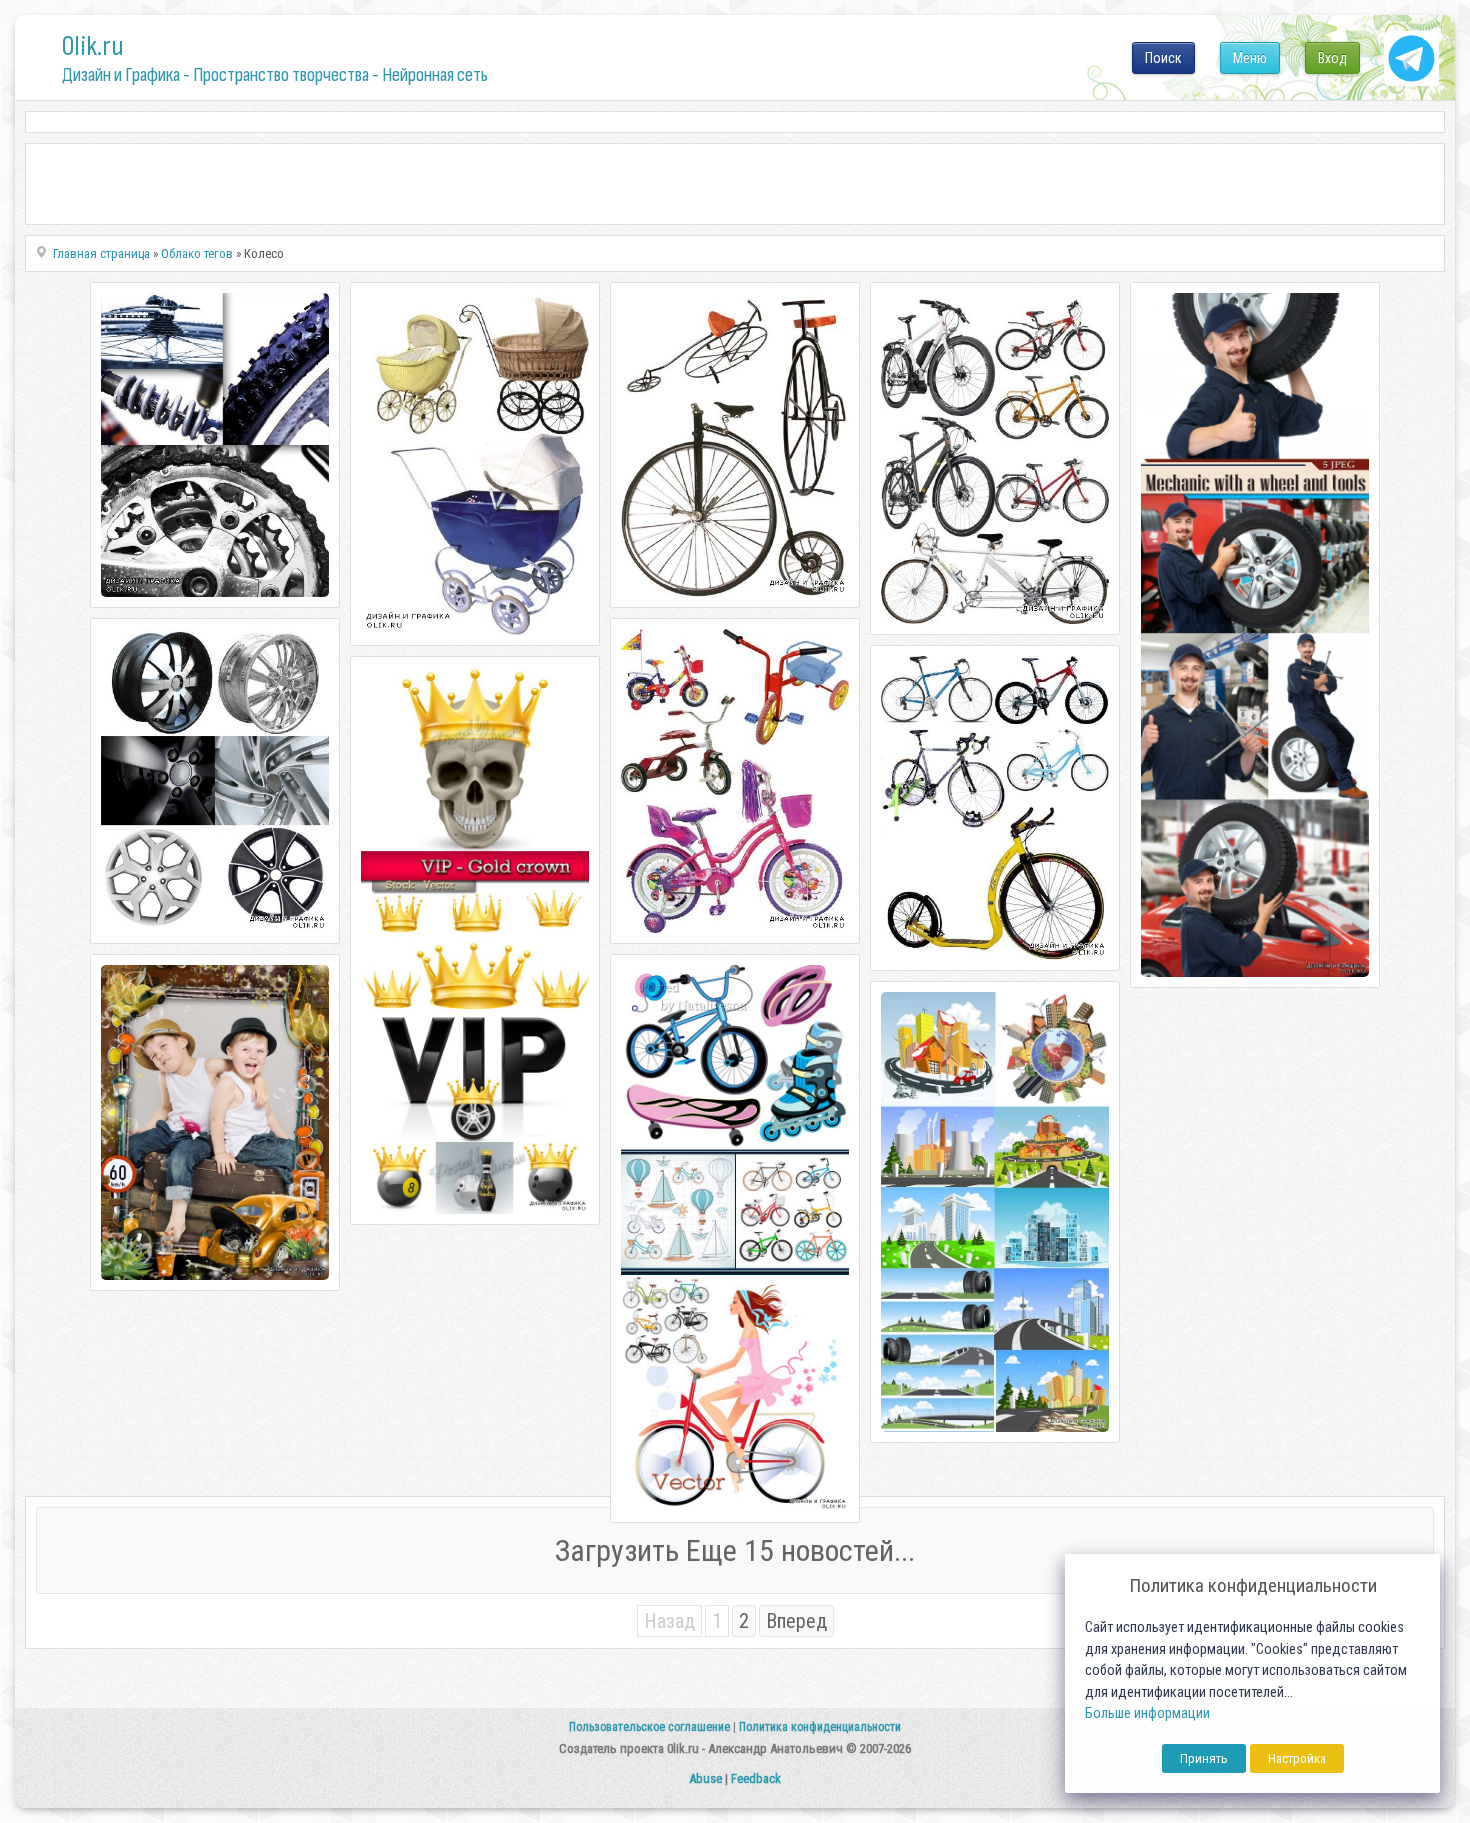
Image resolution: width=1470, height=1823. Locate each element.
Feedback (756, 1778)
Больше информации (1147, 1713)
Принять (1204, 1758)
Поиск (1163, 58)
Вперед (796, 1621)
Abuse (705, 1778)
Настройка (1297, 1758)
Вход (1332, 58)
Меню (1250, 58)
